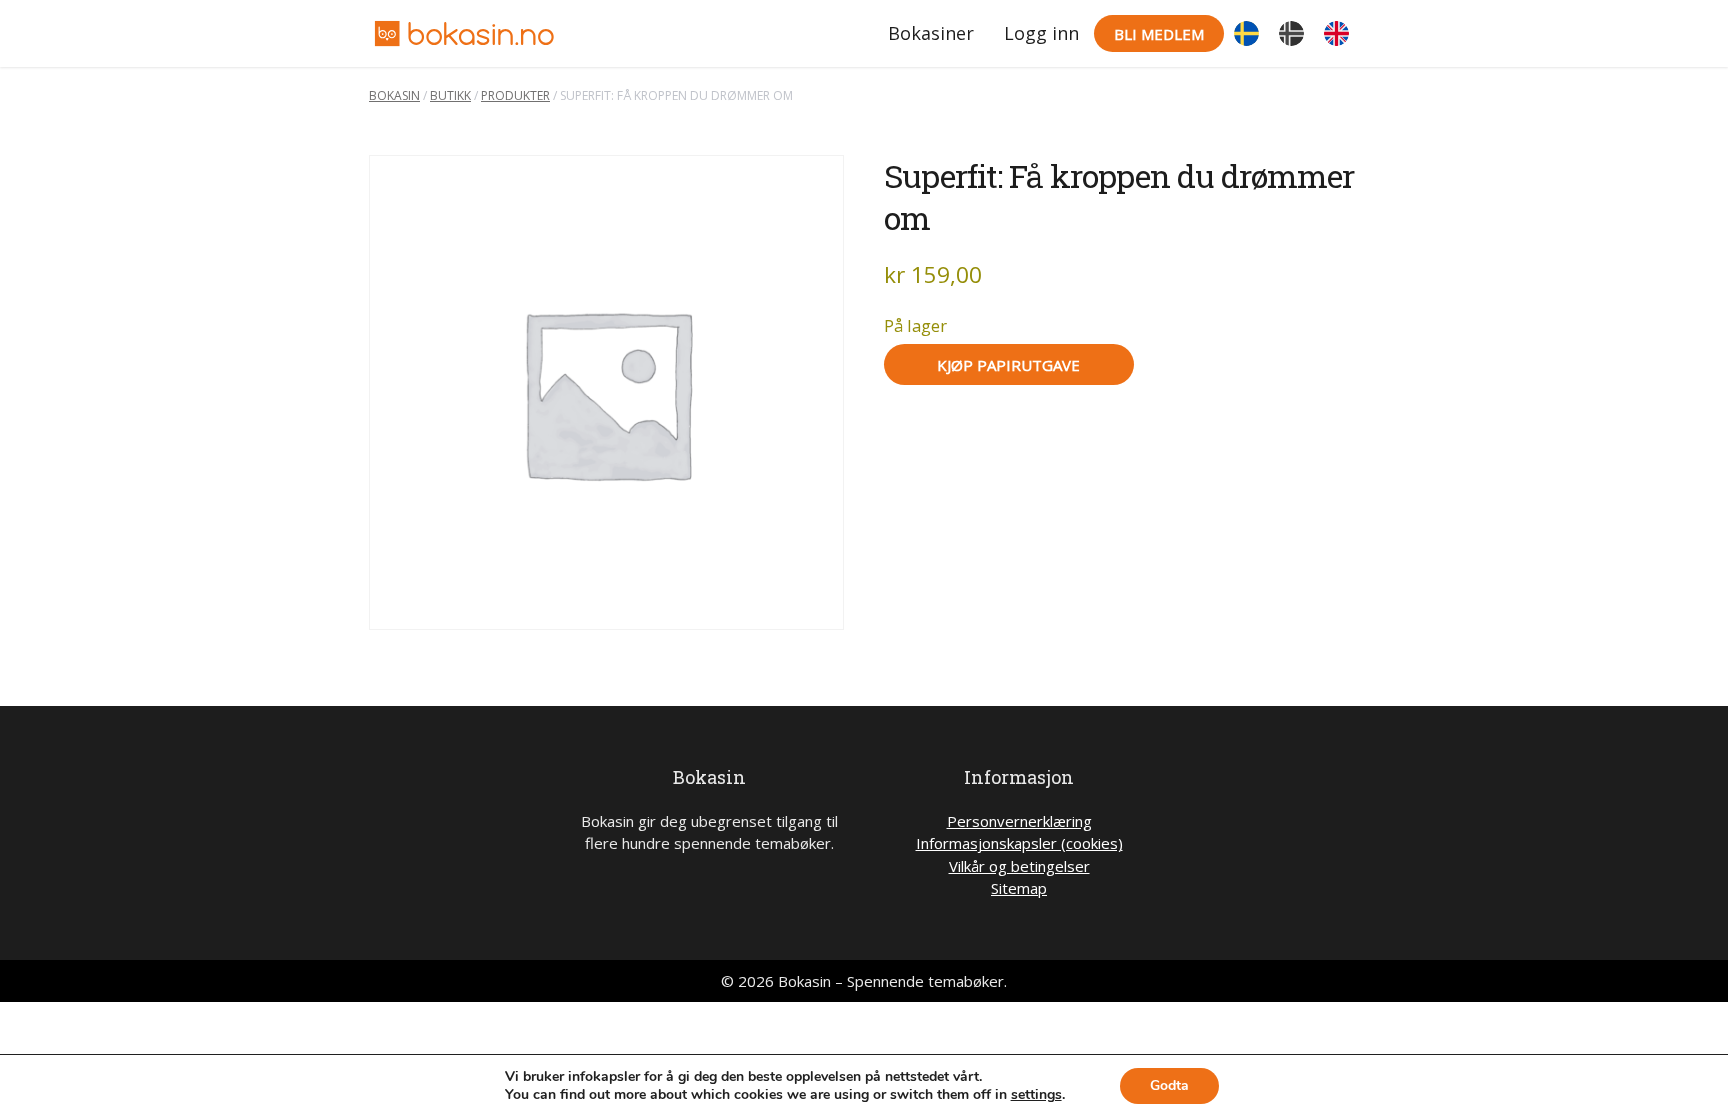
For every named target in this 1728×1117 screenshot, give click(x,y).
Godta (1169, 1085)
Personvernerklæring (1019, 821)
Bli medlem (1159, 34)
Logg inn (1041, 33)
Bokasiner (931, 33)
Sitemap (1019, 888)
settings (1036, 1095)
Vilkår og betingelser (1019, 866)
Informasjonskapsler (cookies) (1019, 843)
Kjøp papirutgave (1008, 365)
